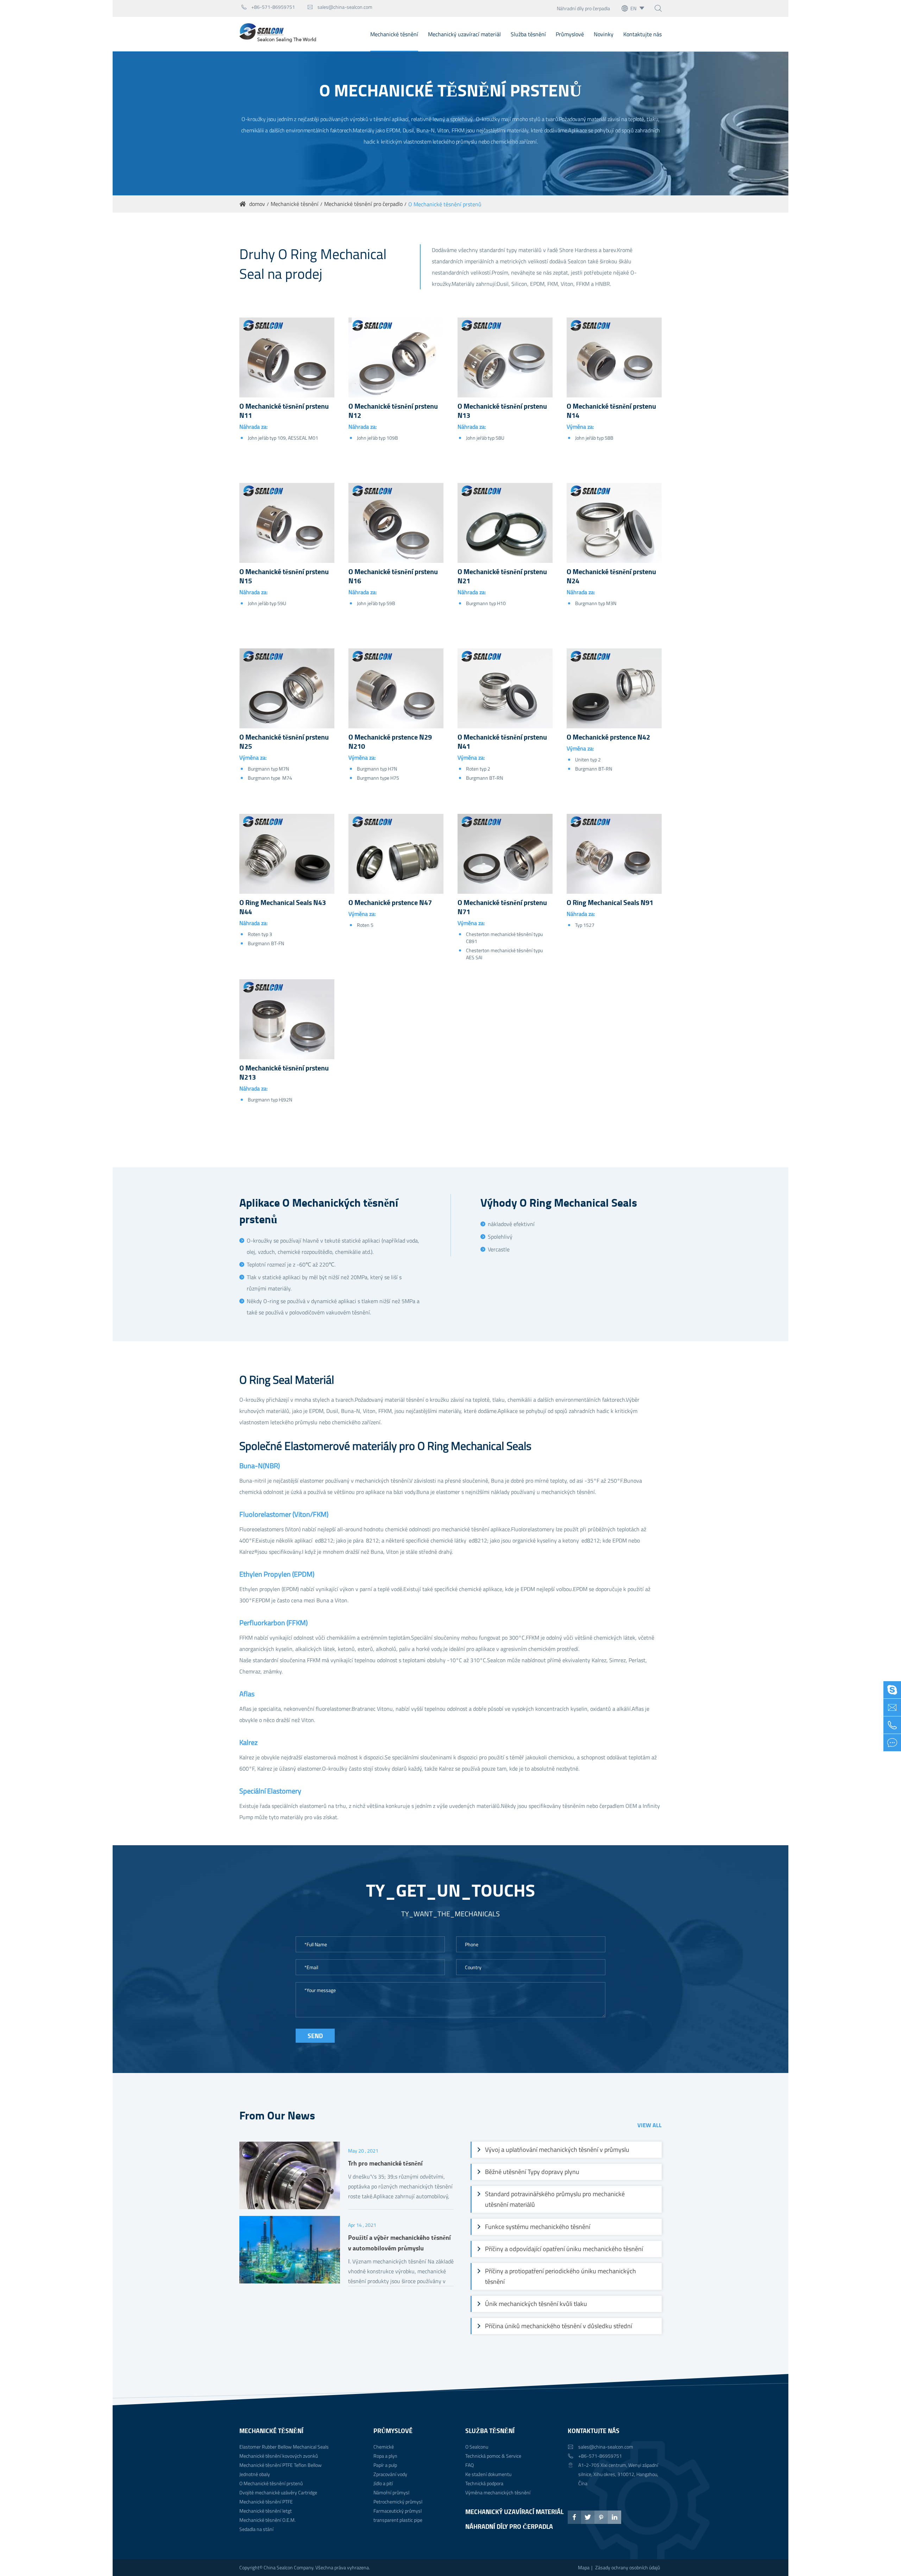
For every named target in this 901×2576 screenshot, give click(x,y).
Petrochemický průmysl (398, 2502)
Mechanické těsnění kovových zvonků (279, 2456)
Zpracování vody (390, 2474)
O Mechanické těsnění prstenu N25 (284, 742)
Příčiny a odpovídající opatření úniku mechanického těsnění (564, 2249)
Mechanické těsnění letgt (266, 2511)
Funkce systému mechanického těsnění (538, 2227)
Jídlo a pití (383, 2483)
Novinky (604, 34)
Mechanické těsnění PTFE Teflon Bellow (281, 2465)
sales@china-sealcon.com (340, 7)
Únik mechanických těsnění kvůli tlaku (536, 2304)
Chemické (384, 2447)
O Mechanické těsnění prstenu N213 (284, 1073)
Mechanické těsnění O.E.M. (267, 2520)
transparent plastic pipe (398, 2520)
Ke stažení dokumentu (488, 2474)
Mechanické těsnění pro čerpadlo (363, 204)
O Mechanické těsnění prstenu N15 (284, 576)
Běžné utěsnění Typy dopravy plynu (532, 2172)
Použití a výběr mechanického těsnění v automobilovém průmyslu (399, 2243)
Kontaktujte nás (642, 34)
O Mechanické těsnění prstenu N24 (611, 576)
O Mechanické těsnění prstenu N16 (393, 576)
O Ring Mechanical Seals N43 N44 (283, 907)
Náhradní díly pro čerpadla (583, 8)
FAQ (470, 2465)
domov (257, 204)
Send (315, 2036)
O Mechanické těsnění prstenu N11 (284, 411)
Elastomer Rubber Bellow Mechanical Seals (284, 2447)
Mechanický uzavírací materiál (464, 34)
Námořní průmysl (391, 2492)
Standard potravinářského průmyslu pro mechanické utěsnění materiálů (555, 2199)
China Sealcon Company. (289, 2567)
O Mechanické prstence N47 (390, 903)
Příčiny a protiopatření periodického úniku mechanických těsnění (560, 2276)
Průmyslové (570, 34)
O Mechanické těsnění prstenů (445, 204)
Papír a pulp (385, 2465)
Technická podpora (484, 2483)
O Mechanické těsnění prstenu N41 (502, 742)
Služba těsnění (528, 34)
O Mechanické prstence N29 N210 (390, 742)
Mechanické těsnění (394, 34)
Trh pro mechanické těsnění (385, 2163)
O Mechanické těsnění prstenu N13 (502, 411)
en (633, 8)
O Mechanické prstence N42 (608, 737)
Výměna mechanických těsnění (498, 2492)
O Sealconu (477, 2447)
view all (650, 2125)
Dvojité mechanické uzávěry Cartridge (278, 2492)
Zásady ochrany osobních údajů (628, 2567)
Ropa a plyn (385, 2456)
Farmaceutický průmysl (398, 2511)
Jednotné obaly (255, 2474)
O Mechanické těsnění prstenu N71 (502, 907)
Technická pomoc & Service (493, 2456)
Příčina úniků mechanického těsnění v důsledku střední (559, 2326)
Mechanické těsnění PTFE (266, 2502)
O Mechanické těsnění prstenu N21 (502, 576)
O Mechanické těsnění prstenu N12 (393, 411)
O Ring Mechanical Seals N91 (610, 903)
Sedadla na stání (256, 2529)
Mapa (584, 2567)
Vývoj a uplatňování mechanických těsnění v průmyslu (557, 2150)
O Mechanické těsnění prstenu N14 (611, 411)
